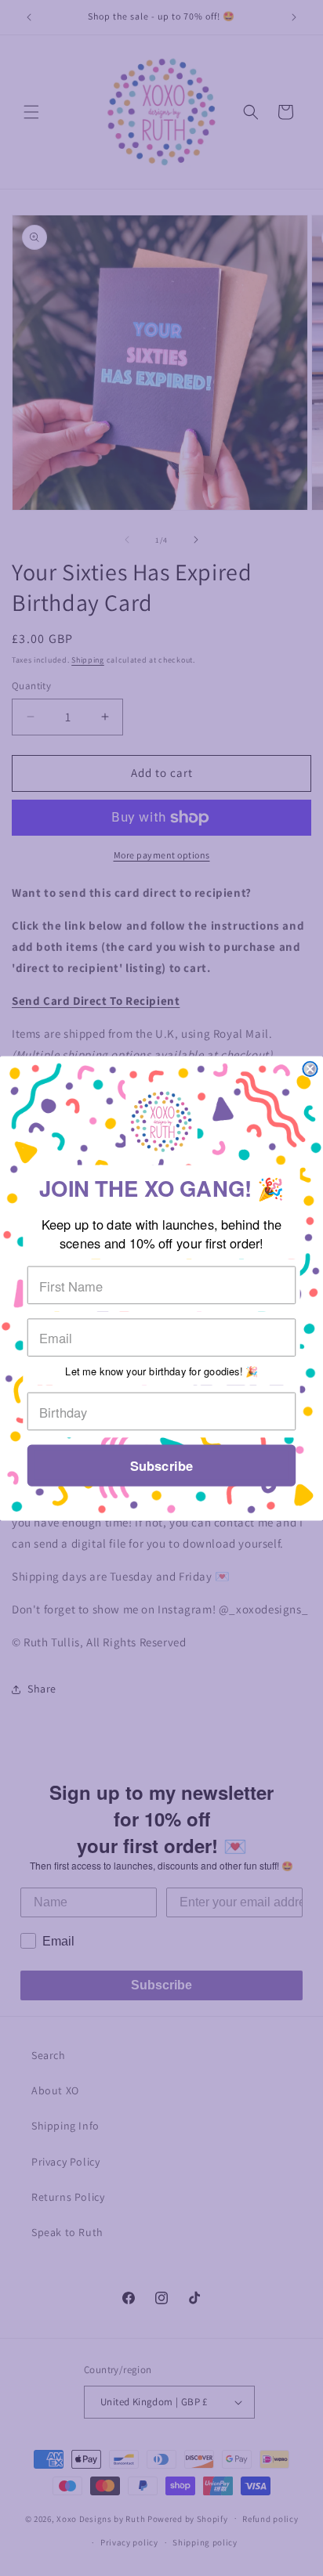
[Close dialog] (310, 1068)
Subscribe (161, 1465)
